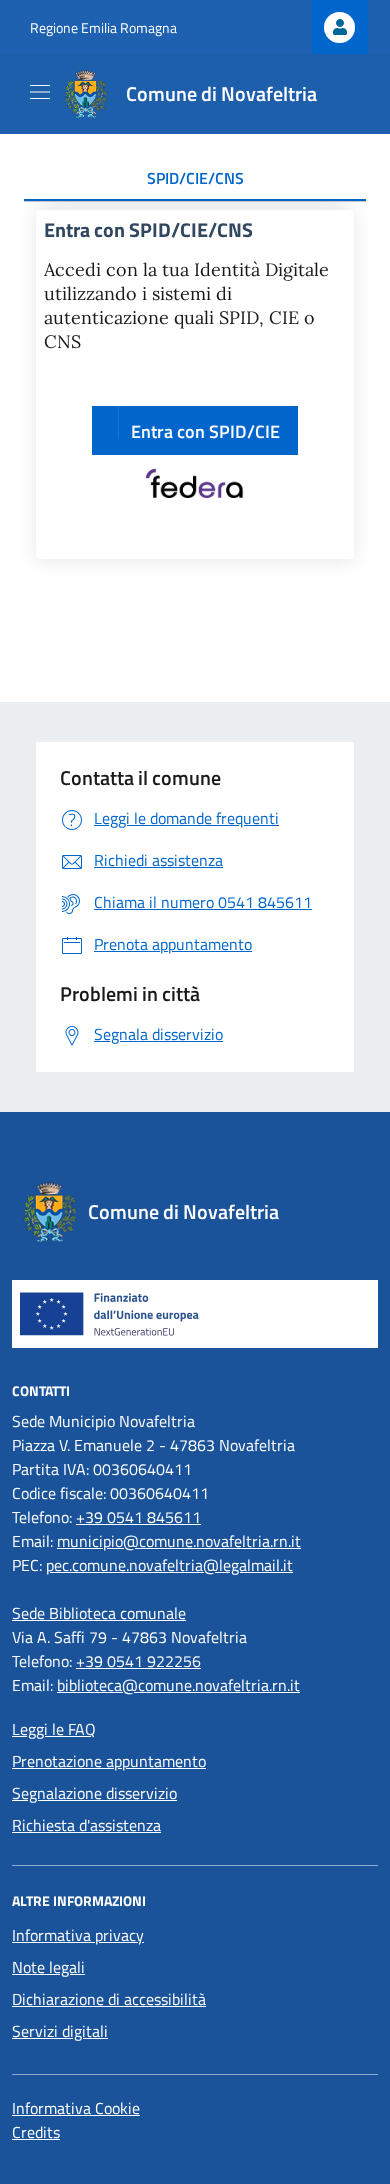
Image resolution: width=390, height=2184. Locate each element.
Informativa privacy (78, 1935)
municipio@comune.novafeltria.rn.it (179, 1541)
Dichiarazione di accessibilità (109, 1999)
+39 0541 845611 (138, 1517)
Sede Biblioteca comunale (99, 1613)
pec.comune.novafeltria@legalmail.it (169, 1565)
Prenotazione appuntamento (109, 1761)
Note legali (48, 1967)
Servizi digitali (60, 2031)
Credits (36, 2132)
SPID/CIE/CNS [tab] (195, 178)
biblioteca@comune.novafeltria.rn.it (178, 1685)
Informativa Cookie (76, 2108)
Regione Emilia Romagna (103, 27)
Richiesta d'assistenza (86, 1825)
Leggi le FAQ (54, 1729)
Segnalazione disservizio (94, 1793)
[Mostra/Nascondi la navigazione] (40, 92)
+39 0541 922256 (138, 1661)
